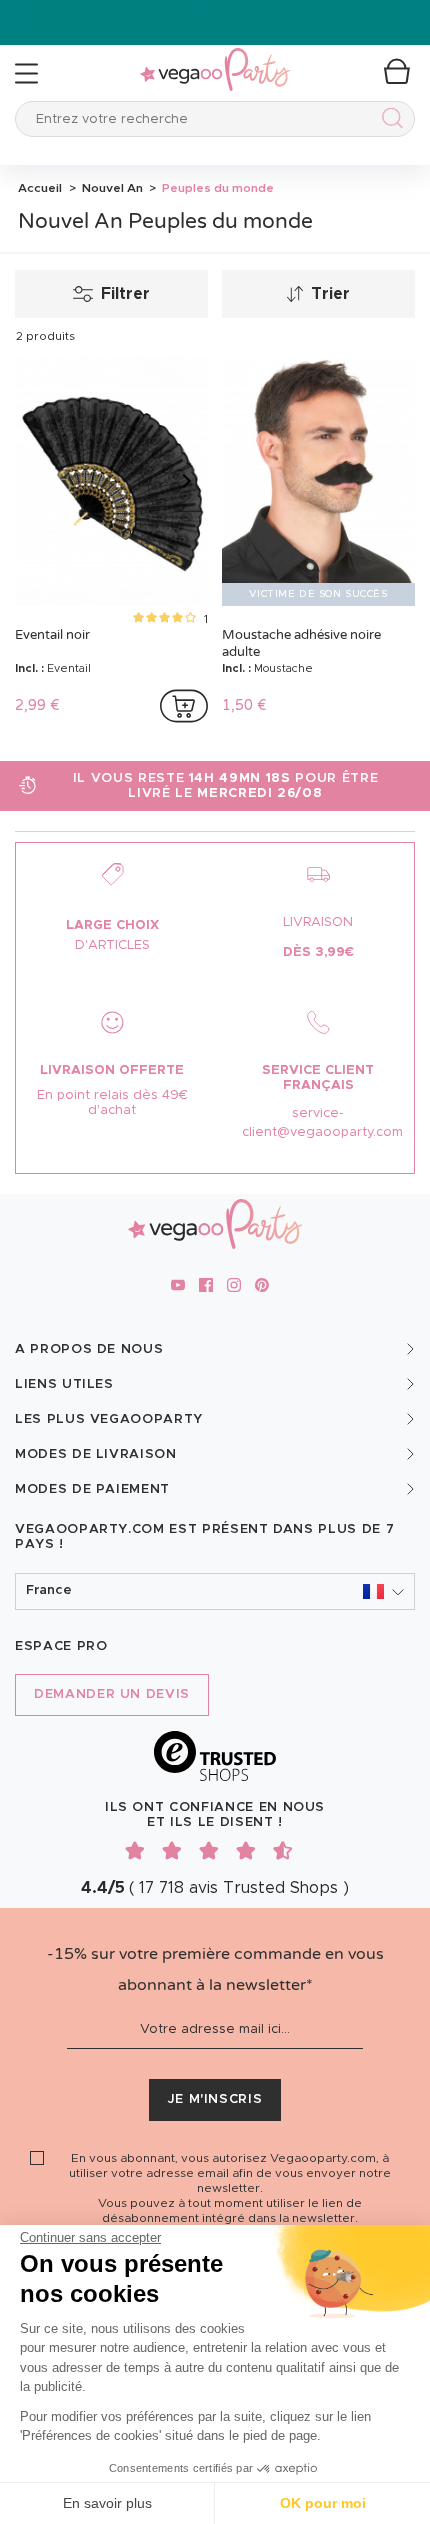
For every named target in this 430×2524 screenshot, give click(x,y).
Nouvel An (111, 188)
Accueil (40, 188)
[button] (215, 1591)
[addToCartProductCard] (184, 706)
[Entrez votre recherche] (388, 121)
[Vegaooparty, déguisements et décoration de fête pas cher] (215, 58)
